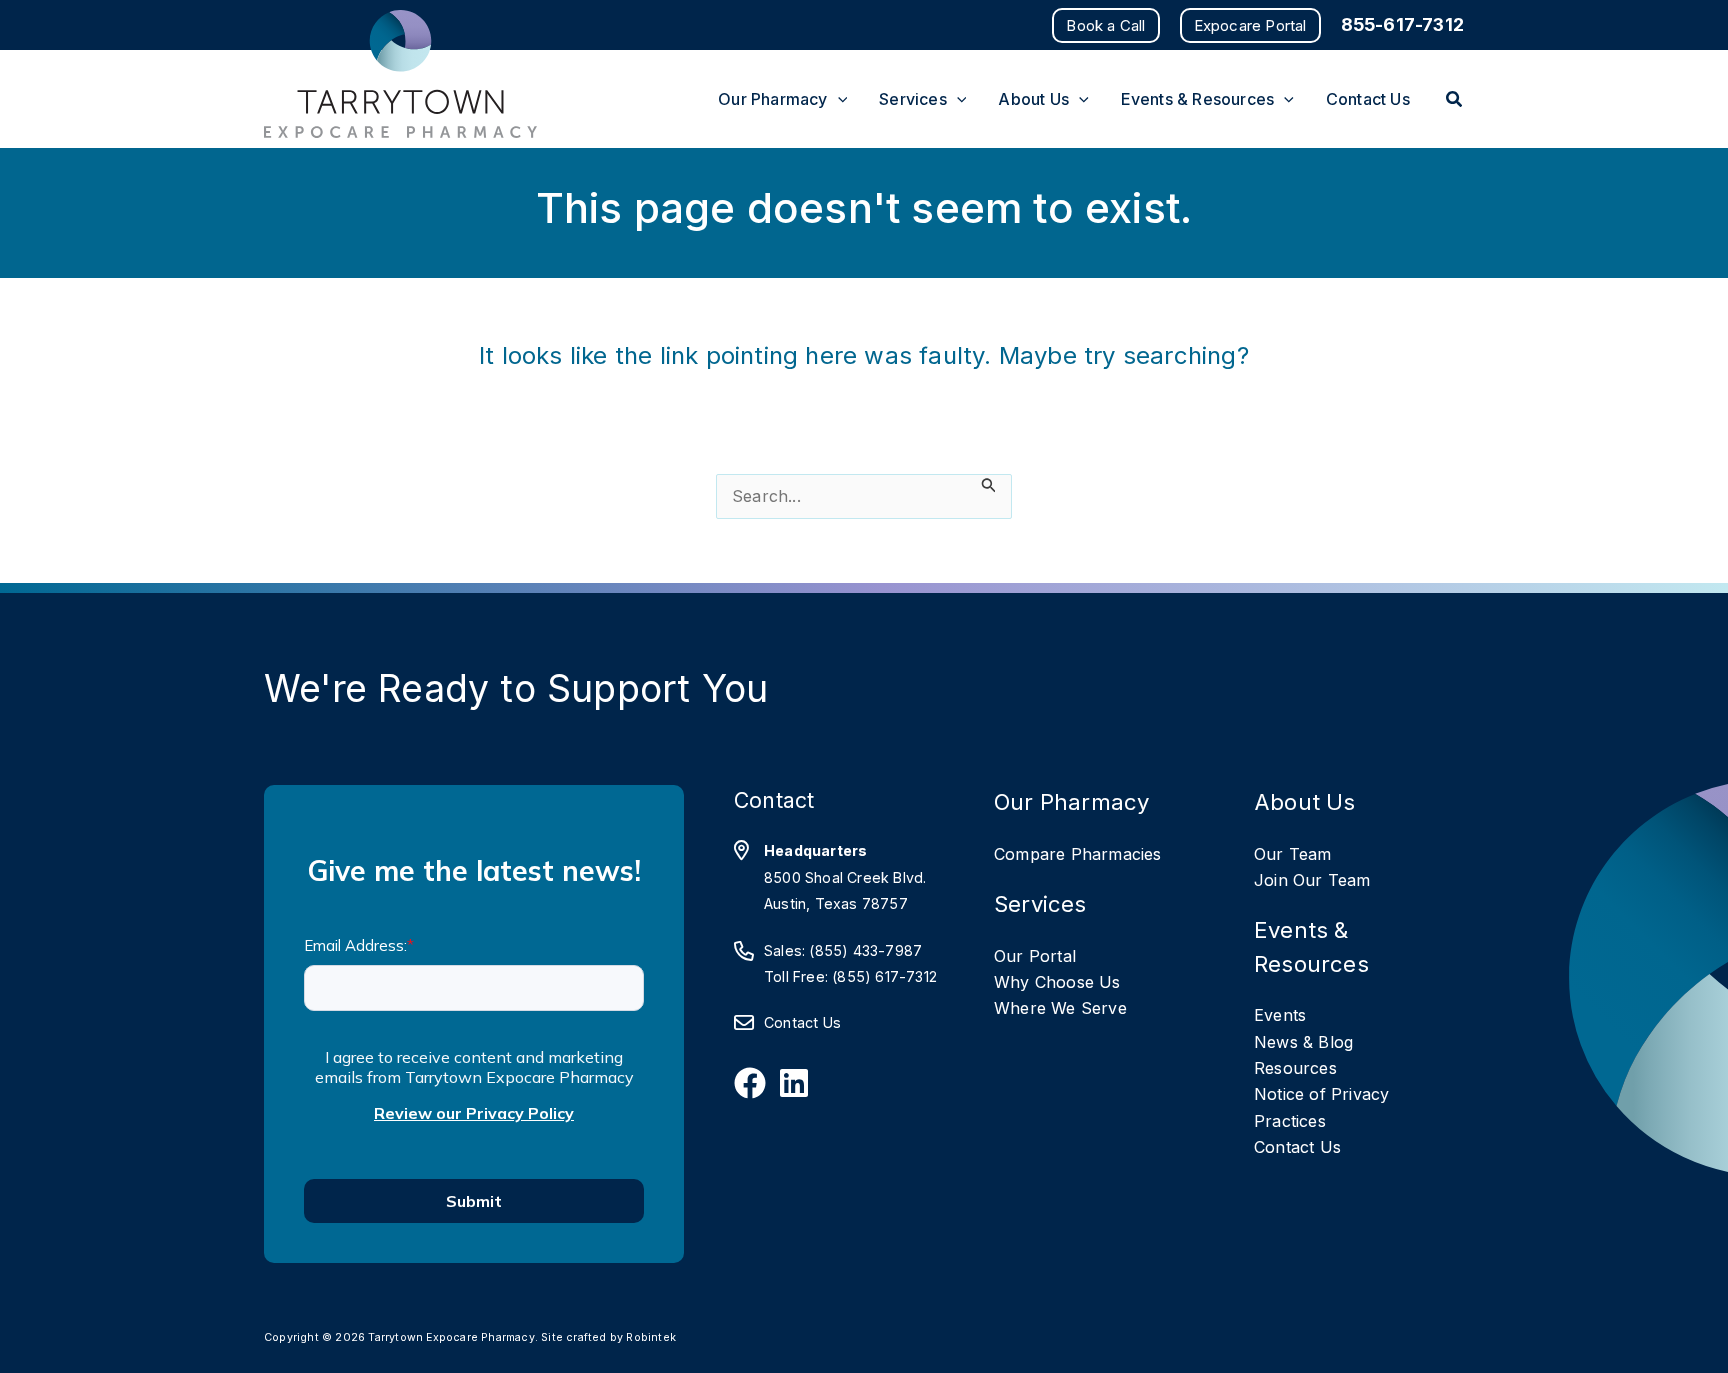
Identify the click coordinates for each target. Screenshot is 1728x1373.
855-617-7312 (1402, 24)
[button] (1105, 25)
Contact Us (802, 1022)
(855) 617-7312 (884, 976)
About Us (1305, 801)
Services (1040, 903)
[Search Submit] (989, 485)
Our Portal (1035, 956)
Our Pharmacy (1071, 801)
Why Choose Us (1057, 982)
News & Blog (1303, 1042)
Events (1280, 1015)
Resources (1295, 1068)
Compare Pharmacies (1078, 854)
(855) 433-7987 (865, 950)
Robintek (651, 1337)
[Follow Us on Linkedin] (794, 1083)
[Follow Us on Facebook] (750, 1083)
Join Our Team (1312, 880)
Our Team (1293, 854)
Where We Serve (1060, 1008)
